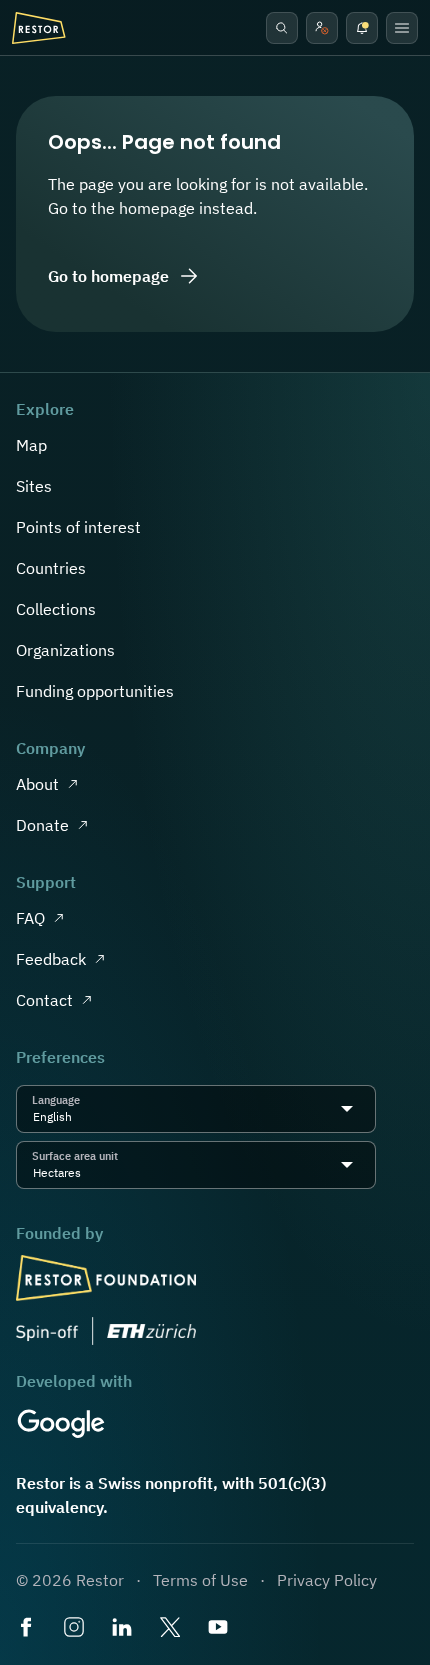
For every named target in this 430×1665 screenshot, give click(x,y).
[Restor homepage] (39, 28)
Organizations (65, 650)
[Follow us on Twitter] (172, 1629)
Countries (51, 568)
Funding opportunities (95, 691)
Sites (34, 486)
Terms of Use (200, 1580)
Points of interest (78, 527)
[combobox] (78, 1117)
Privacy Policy (327, 1580)
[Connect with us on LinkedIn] (124, 1629)
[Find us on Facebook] (28, 1629)
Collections (56, 609)
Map (31, 445)
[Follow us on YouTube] (220, 1629)
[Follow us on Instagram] (76, 1629)
